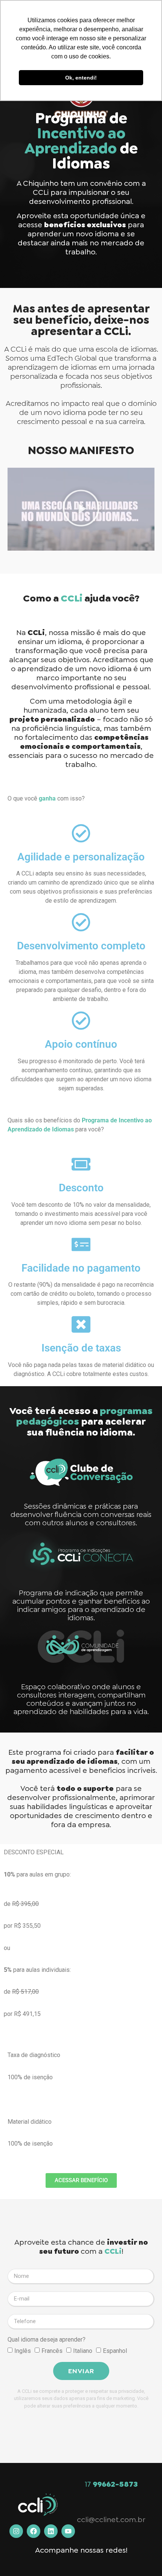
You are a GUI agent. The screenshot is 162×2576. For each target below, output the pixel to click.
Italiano (83, 2350)
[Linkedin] (51, 2531)
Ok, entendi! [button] (81, 78)
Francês (52, 2350)
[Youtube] (68, 2531)
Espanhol (115, 2350)
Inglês (23, 2350)
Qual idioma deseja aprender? (47, 2340)
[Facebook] (34, 2531)
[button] (81, 509)
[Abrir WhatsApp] (143, 2557)
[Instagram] (16, 2531)
